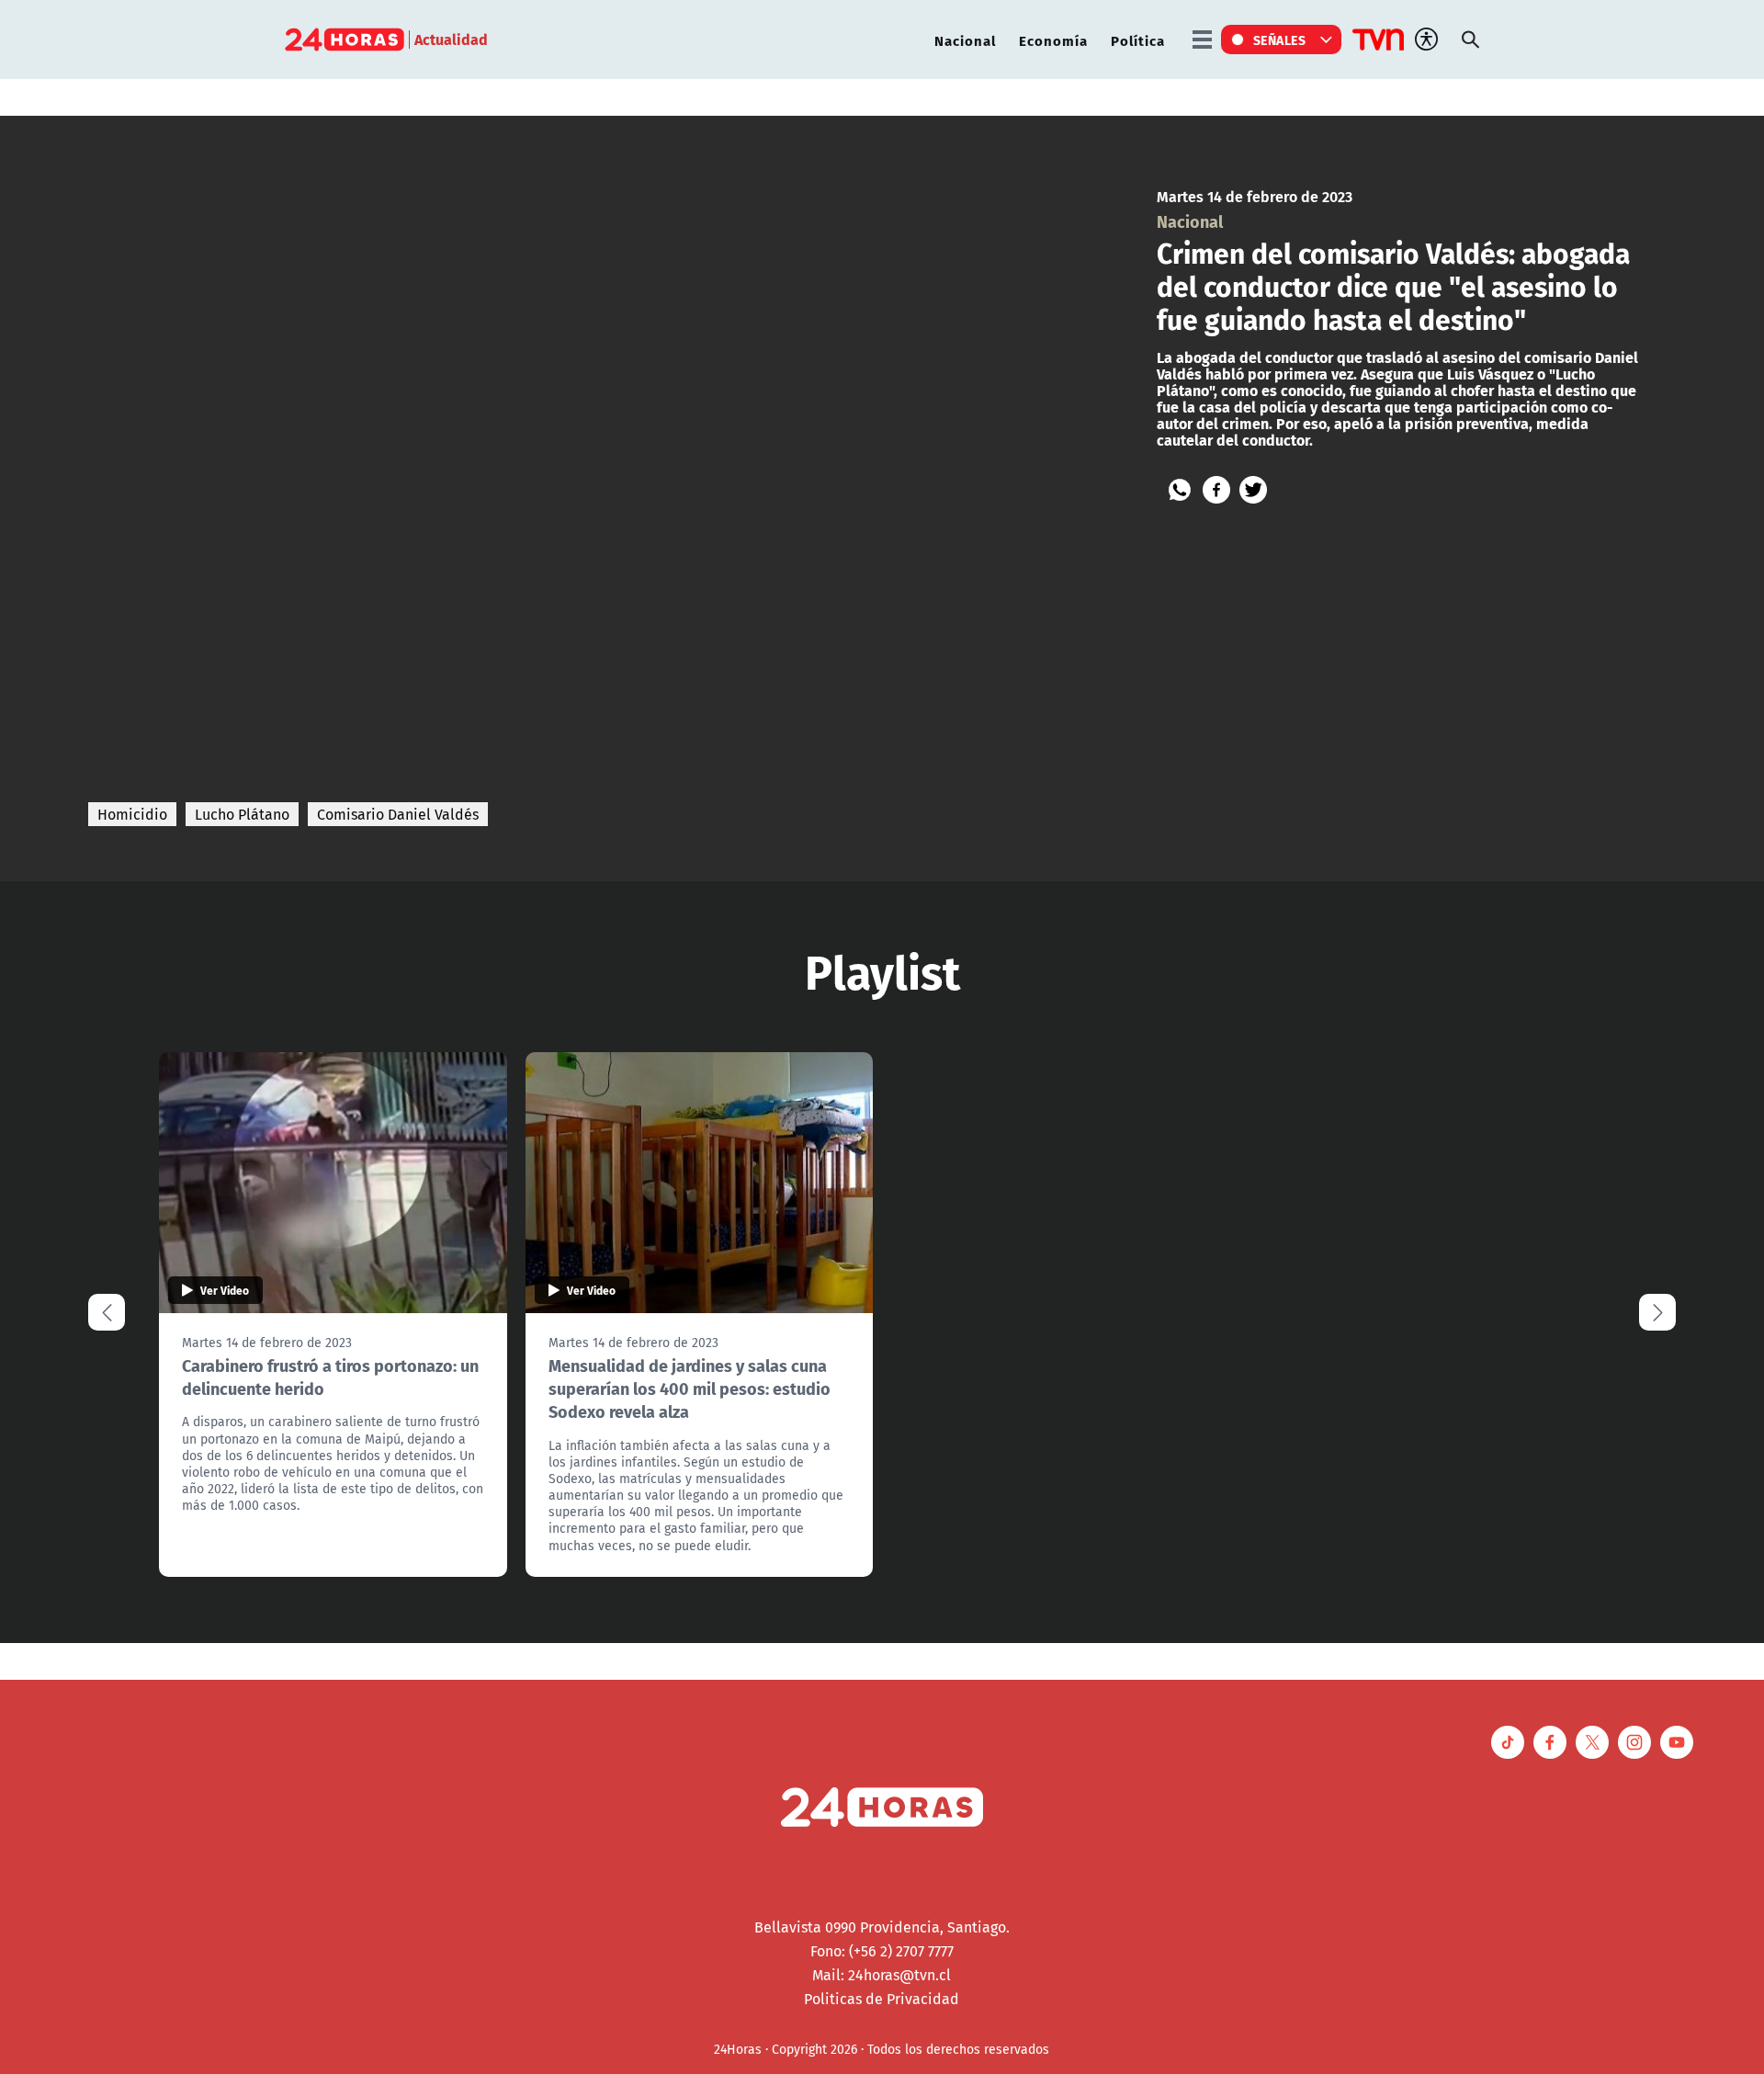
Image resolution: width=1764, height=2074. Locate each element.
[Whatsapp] (1180, 490)
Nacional (965, 40)
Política (1138, 40)
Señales (1280, 40)
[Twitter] (1253, 490)
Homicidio (132, 814)
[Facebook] (1216, 490)
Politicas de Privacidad (882, 1999)
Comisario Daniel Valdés (398, 814)
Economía (1053, 40)
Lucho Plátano (242, 814)
